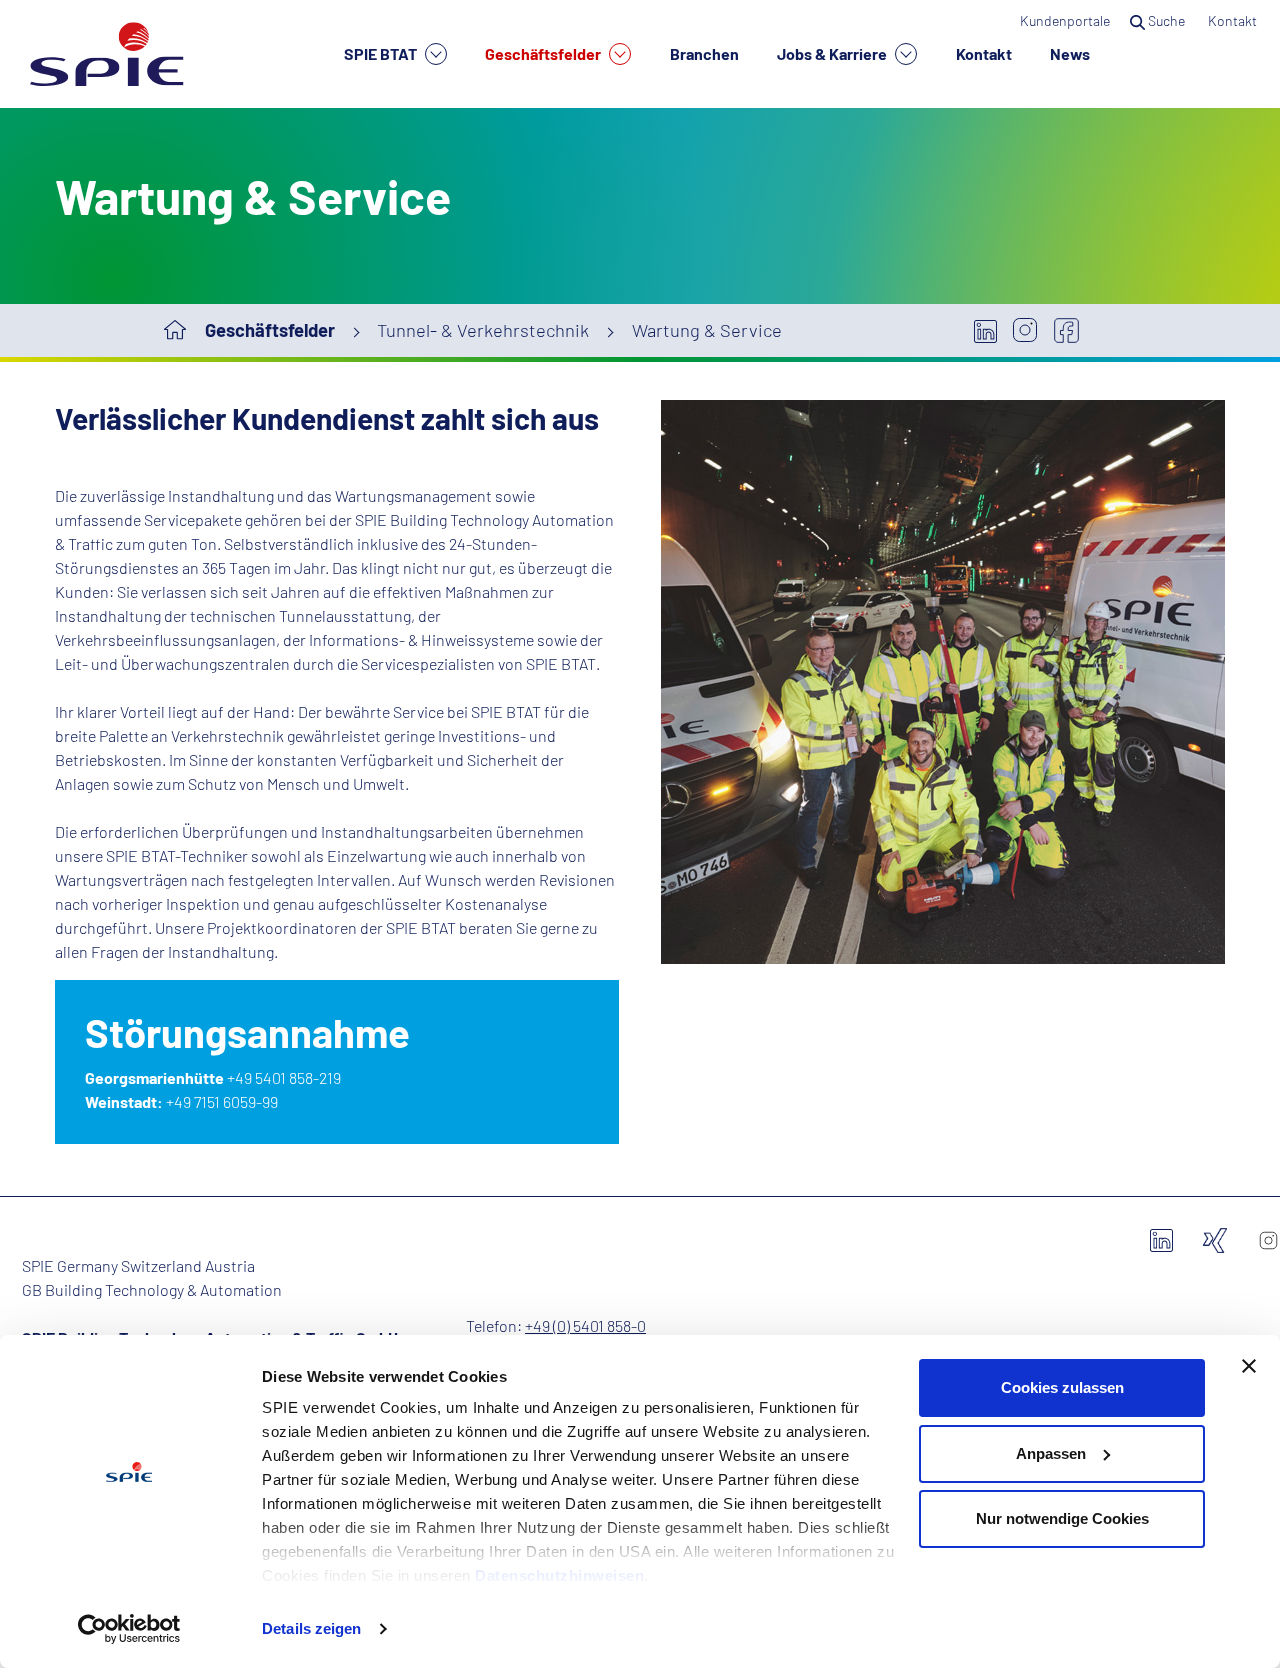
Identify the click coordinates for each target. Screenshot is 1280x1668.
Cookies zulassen (1062, 1387)
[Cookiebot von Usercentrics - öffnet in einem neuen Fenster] (129, 1629)
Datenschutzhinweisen (559, 1575)
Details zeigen (311, 1628)
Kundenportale (1065, 20)
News (1070, 53)
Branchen (704, 53)
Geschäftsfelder (544, 53)
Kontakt (984, 53)
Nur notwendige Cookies (1062, 1518)
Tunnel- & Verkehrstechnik (483, 330)
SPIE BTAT (382, 53)
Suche (1166, 20)
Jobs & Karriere (833, 53)
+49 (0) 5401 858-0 (585, 1325)
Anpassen (1051, 1453)
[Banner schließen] (1249, 1366)
